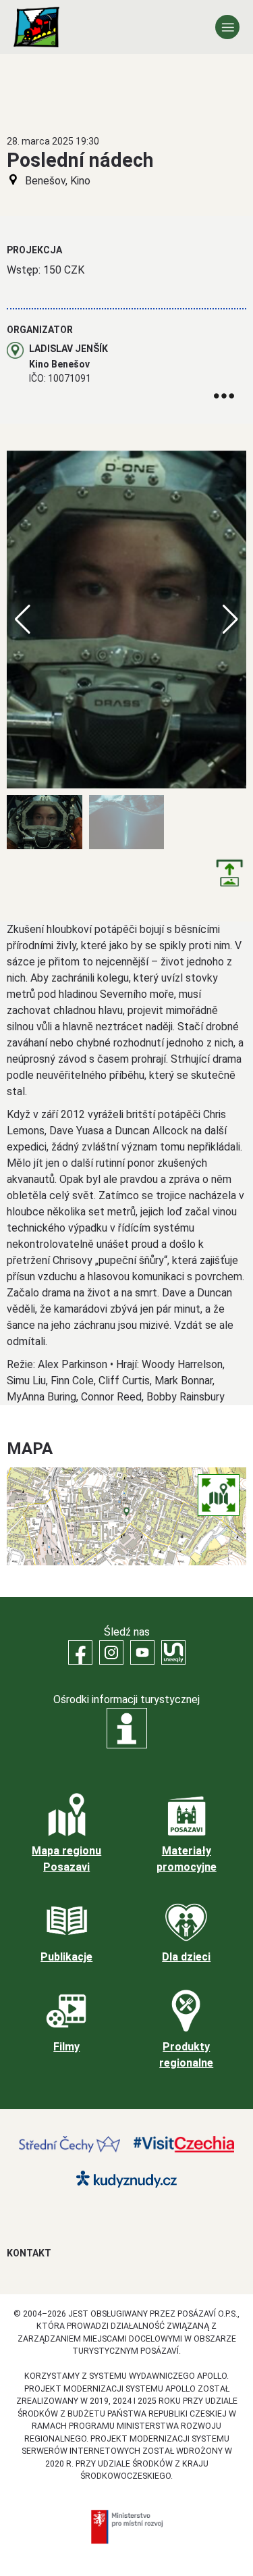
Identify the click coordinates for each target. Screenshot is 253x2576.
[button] (230, 620)
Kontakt (29, 2253)
